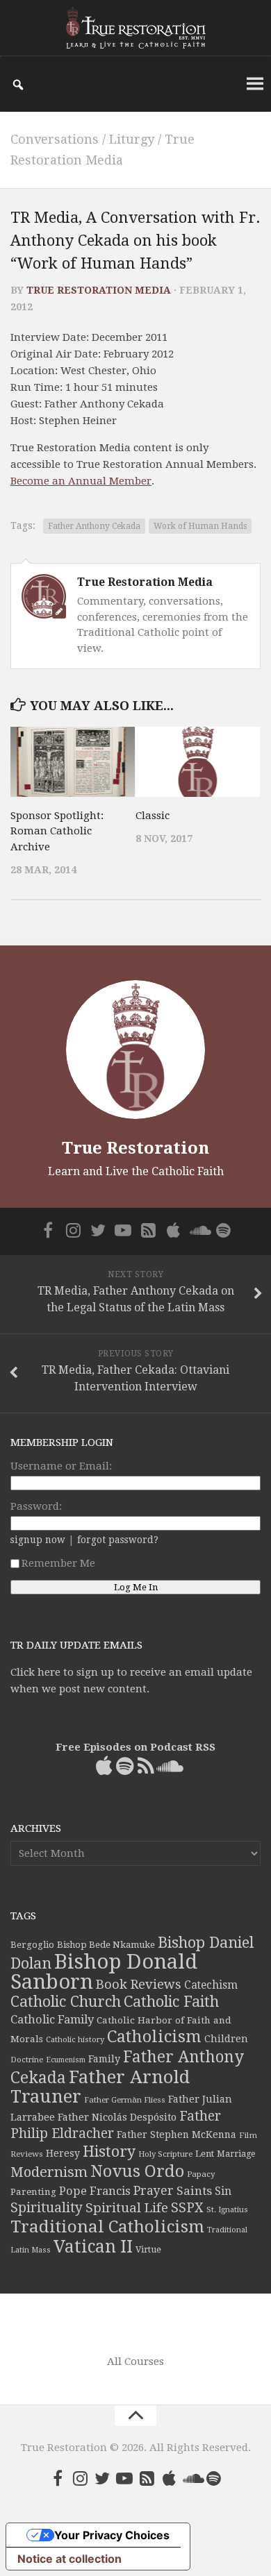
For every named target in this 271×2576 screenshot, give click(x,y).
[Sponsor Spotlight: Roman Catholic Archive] (73, 762)
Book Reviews (139, 1984)
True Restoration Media (99, 290)
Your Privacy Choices (112, 2535)
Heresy (63, 2153)
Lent (205, 2154)
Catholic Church (66, 2002)
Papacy (201, 2174)
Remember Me (58, 1563)
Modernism (49, 2172)
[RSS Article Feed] (148, 1230)
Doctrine (27, 2060)
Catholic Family (52, 2020)
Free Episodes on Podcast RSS (135, 1747)
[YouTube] (123, 1230)
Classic (153, 816)
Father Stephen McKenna (176, 2135)
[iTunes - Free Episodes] (173, 1230)
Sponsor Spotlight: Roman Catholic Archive (57, 831)
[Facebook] (48, 1230)
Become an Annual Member (81, 481)
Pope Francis (95, 2191)
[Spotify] (223, 1230)
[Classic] (198, 762)
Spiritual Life (127, 2208)
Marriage (236, 2154)
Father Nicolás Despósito (117, 2117)
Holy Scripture (165, 2154)
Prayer (154, 2191)
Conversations (55, 139)
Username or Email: (61, 1466)
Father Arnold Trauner (100, 2087)
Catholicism (154, 2037)
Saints (194, 2191)
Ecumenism (66, 2060)
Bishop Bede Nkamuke (106, 1945)
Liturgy (132, 139)
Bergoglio (32, 1945)
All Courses (135, 2362)
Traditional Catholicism (107, 2227)
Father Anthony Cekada (94, 526)
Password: (36, 1506)
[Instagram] (73, 1230)
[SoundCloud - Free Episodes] (198, 1230)
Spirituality (47, 2208)
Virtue (148, 2249)
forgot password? (118, 1540)
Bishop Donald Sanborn (104, 1972)
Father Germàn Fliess (125, 2100)
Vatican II (93, 2247)
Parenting (33, 2191)
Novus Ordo (137, 2171)
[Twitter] (98, 1230)
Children (226, 2039)
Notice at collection (69, 2559)
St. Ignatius (227, 2210)
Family (104, 2059)
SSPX (187, 2208)
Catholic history (75, 2040)
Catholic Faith (171, 2002)
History (109, 2152)
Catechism (211, 1985)
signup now (38, 1540)
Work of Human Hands (200, 526)
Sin (223, 2191)
